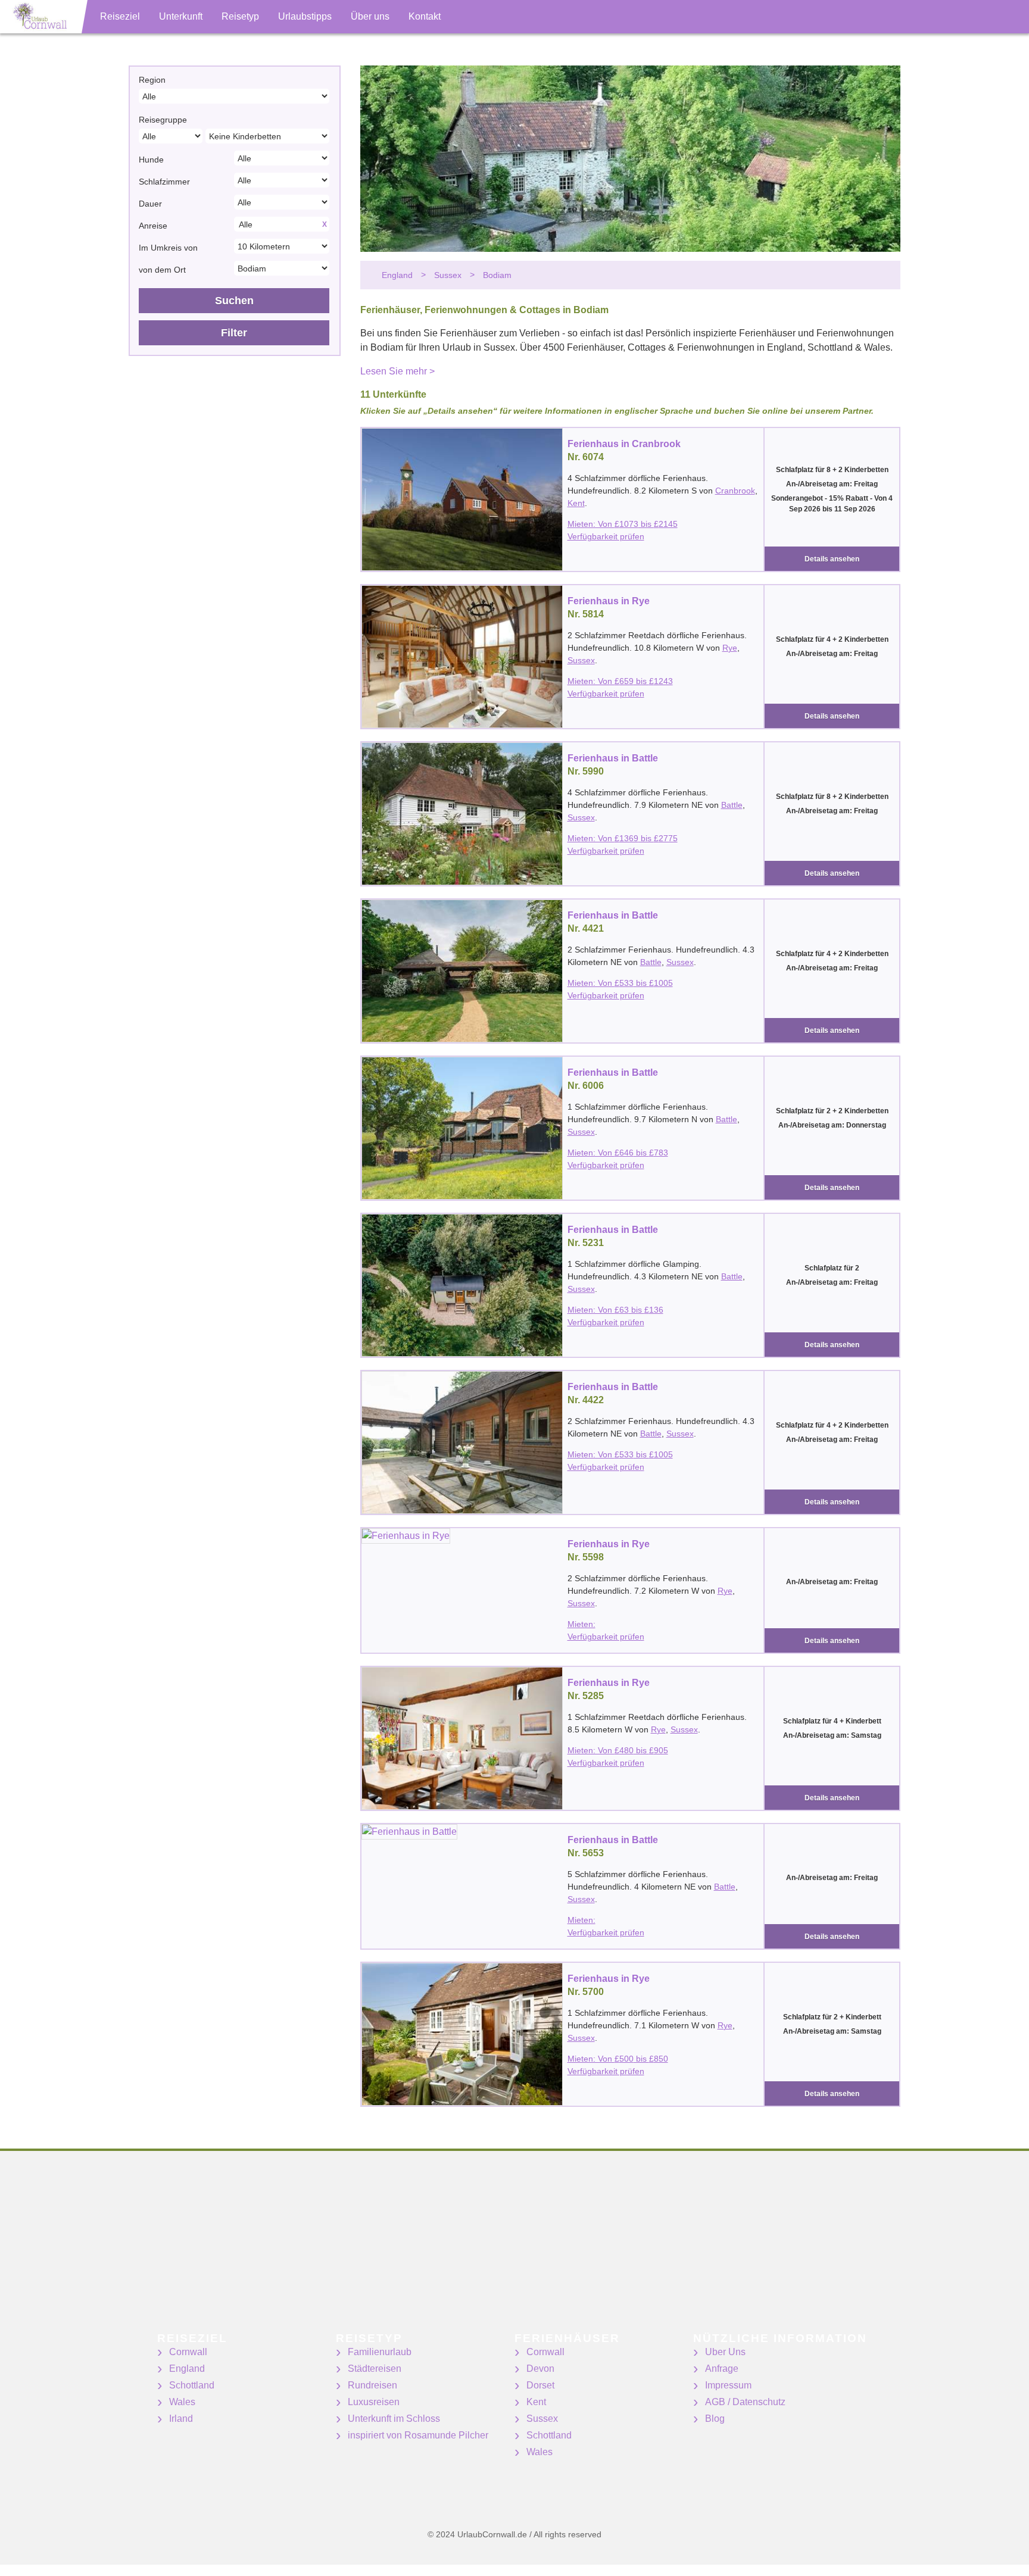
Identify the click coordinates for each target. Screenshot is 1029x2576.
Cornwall (188, 2352)
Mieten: (581, 1624)
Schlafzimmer (164, 182)
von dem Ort (162, 270)
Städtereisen (375, 2369)
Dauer (150, 204)
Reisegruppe (163, 120)
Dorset (540, 2385)
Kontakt (425, 16)
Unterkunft (181, 16)
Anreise (153, 226)
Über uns (370, 16)
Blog (715, 2419)
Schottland (192, 2385)
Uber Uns (725, 2352)
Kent (576, 503)
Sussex (581, 660)
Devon (540, 2369)
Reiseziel (120, 16)
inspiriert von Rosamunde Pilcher (418, 2435)
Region (152, 80)
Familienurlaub (380, 2352)
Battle (732, 805)
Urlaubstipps (305, 16)
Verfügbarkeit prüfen (606, 536)
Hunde (151, 160)
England (187, 2369)
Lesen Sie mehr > (397, 371)
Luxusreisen (374, 2402)
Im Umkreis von (168, 248)
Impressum (728, 2385)
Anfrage (722, 2369)
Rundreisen (372, 2385)
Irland (181, 2419)
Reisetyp (240, 16)
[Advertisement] (357, 2249)
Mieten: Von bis (623, 524)
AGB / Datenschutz (745, 2402)
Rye (730, 648)
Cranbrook (735, 491)
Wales (182, 2402)
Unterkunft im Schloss (394, 2419)
